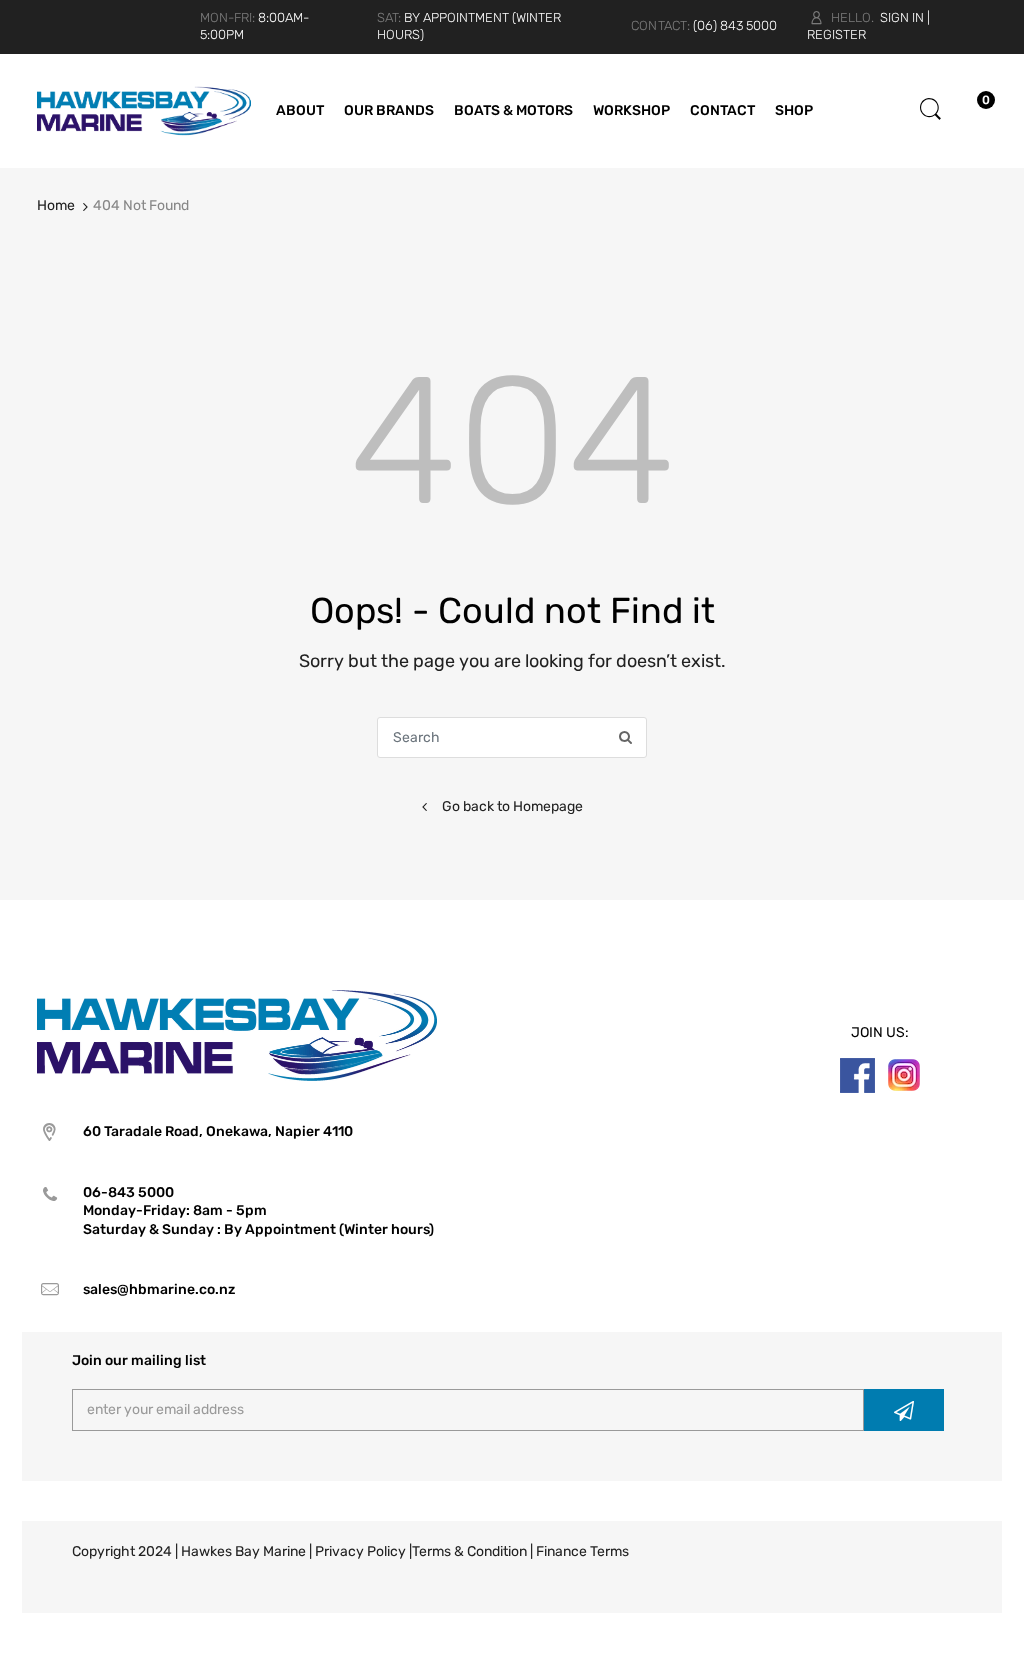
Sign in (902, 17)
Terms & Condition (469, 1551)
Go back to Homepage (512, 806)
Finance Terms (582, 1551)
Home (56, 205)
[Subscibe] (904, 1410)
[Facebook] (857, 1074)
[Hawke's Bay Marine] (144, 109)
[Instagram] (904, 1074)
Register (836, 34)
